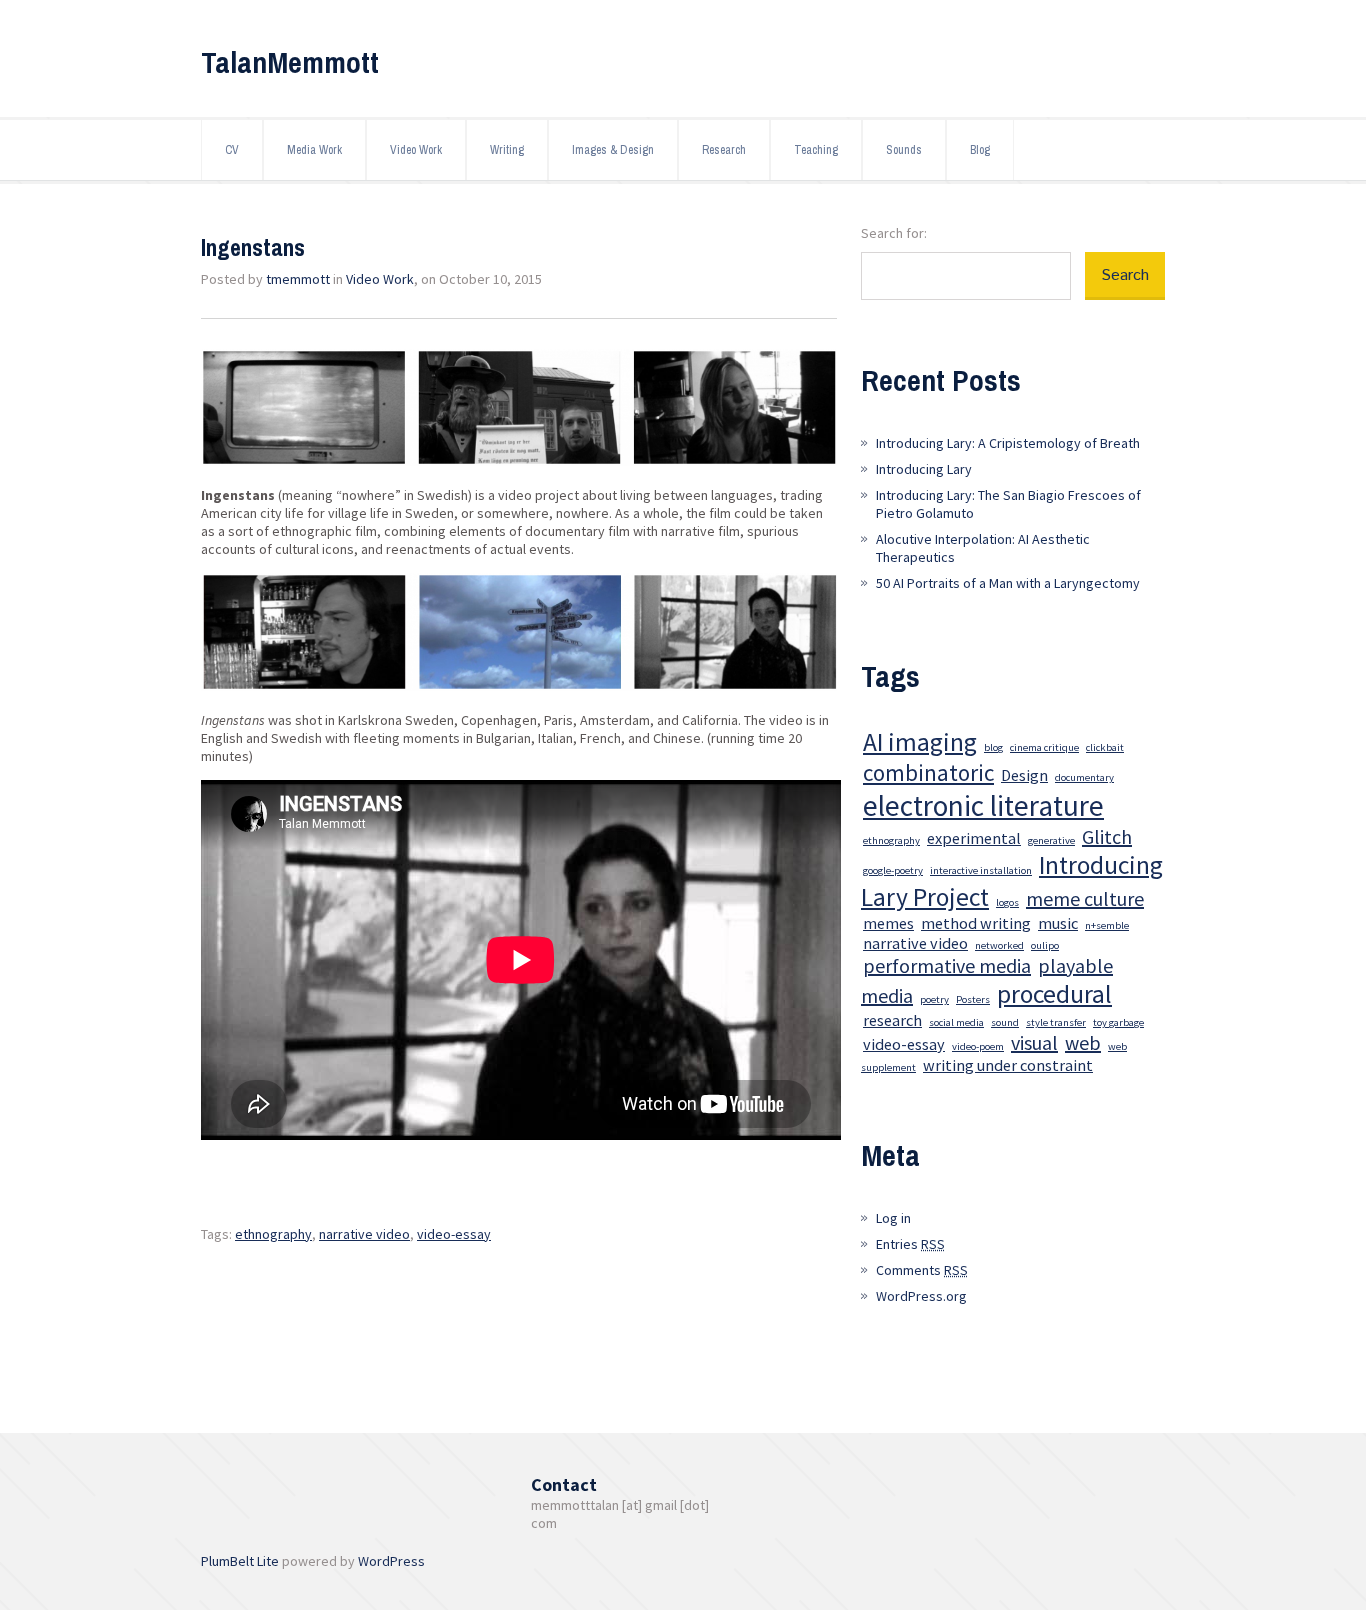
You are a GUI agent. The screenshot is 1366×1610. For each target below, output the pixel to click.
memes (888, 923)
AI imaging (920, 742)
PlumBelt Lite (240, 1561)
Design (1024, 775)
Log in (893, 1218)
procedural (1054, 994)
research (892, 1020)
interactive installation (981, 870)
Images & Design (613, 150)
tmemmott (298, 279)
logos (1007, 902)
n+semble (1107, 925)
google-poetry (893, 870)
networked (999, 945)
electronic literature (983, 805)
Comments (922, 1270)
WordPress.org (921, 1296)
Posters (973, 999)
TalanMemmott (290, 62)
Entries (910, 1244)
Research (724, 150)
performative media (947, 965)
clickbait (1105, 747)
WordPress (391, 1561)
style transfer (1056, 1022)
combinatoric (928, 772)
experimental (974, 838)
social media (956, 1022)
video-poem (978, 1046)
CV (232, 150)
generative (1051, 840)
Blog (980, 150)
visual (1034, 1042)
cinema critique (1044, 747)
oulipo (1045, 945)
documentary (1084, 777)
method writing (976, 923)
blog (993, 747)
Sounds (904, 150)
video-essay (454, 1234)
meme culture (1085, 898)
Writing (507, 150)
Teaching (816, 150)
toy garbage (1118, 1022)
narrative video (364, 1234)
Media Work (314, 150)
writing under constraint (1008, 1065)
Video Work (416, 150)
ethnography (273, 1234)
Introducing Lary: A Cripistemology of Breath (1008, 443)
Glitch (1107, 836)
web (1083, 1042)
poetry (934, 999)
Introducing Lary (924, 469)
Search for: (894, 233)
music (1058, 923)
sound (1005, 1022)
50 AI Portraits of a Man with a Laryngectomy (1008, 583)
